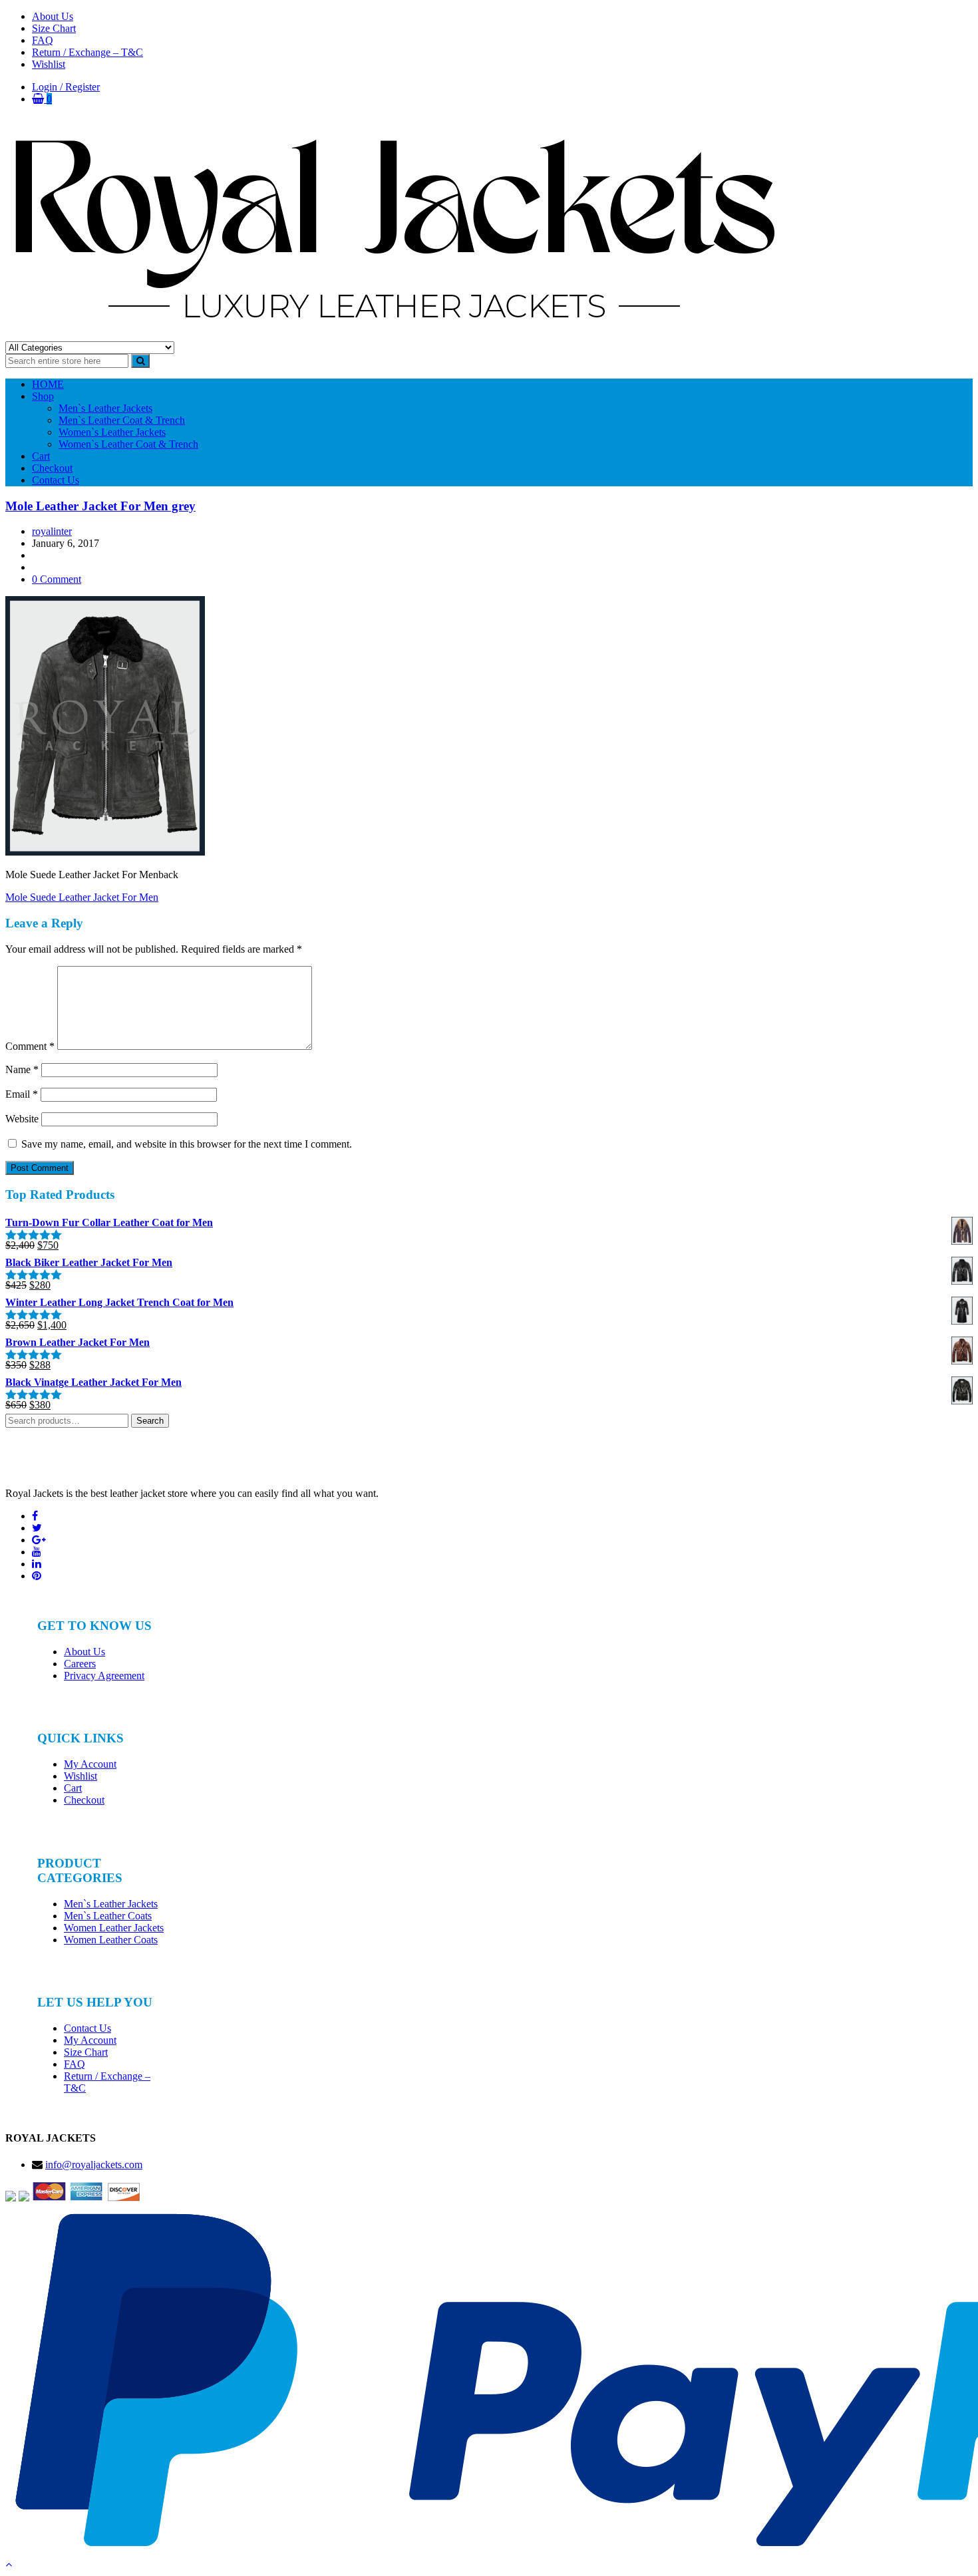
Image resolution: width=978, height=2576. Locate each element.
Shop (43, 396)
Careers (80, 1664)
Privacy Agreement (104, 1676)
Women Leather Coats (111, 1940)
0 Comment (57, 579)
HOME (48, 384)
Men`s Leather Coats (108, 1916)
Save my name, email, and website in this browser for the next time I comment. (187, 1144)
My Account (90, 1764)
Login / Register (66, 87)
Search (150, 1421)
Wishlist (49, 64)
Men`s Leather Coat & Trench (122, 420)
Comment (30, 1046)
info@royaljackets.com (94, 2165)
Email (22, 1094)
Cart (41, 456)
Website (22, 1119)
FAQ (43, 40)
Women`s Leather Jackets (112, 432)
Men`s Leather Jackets (105, 408)
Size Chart (54, 28)
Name (22, 1069)
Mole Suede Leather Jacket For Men (82, 897)
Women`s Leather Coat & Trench (128, 444)
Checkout (52, 468)
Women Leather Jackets (114, 1928)
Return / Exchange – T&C (87, 52)
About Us (53, 16)
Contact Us (56, 480)
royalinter (52, 531)
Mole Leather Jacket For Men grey (100, 506)
